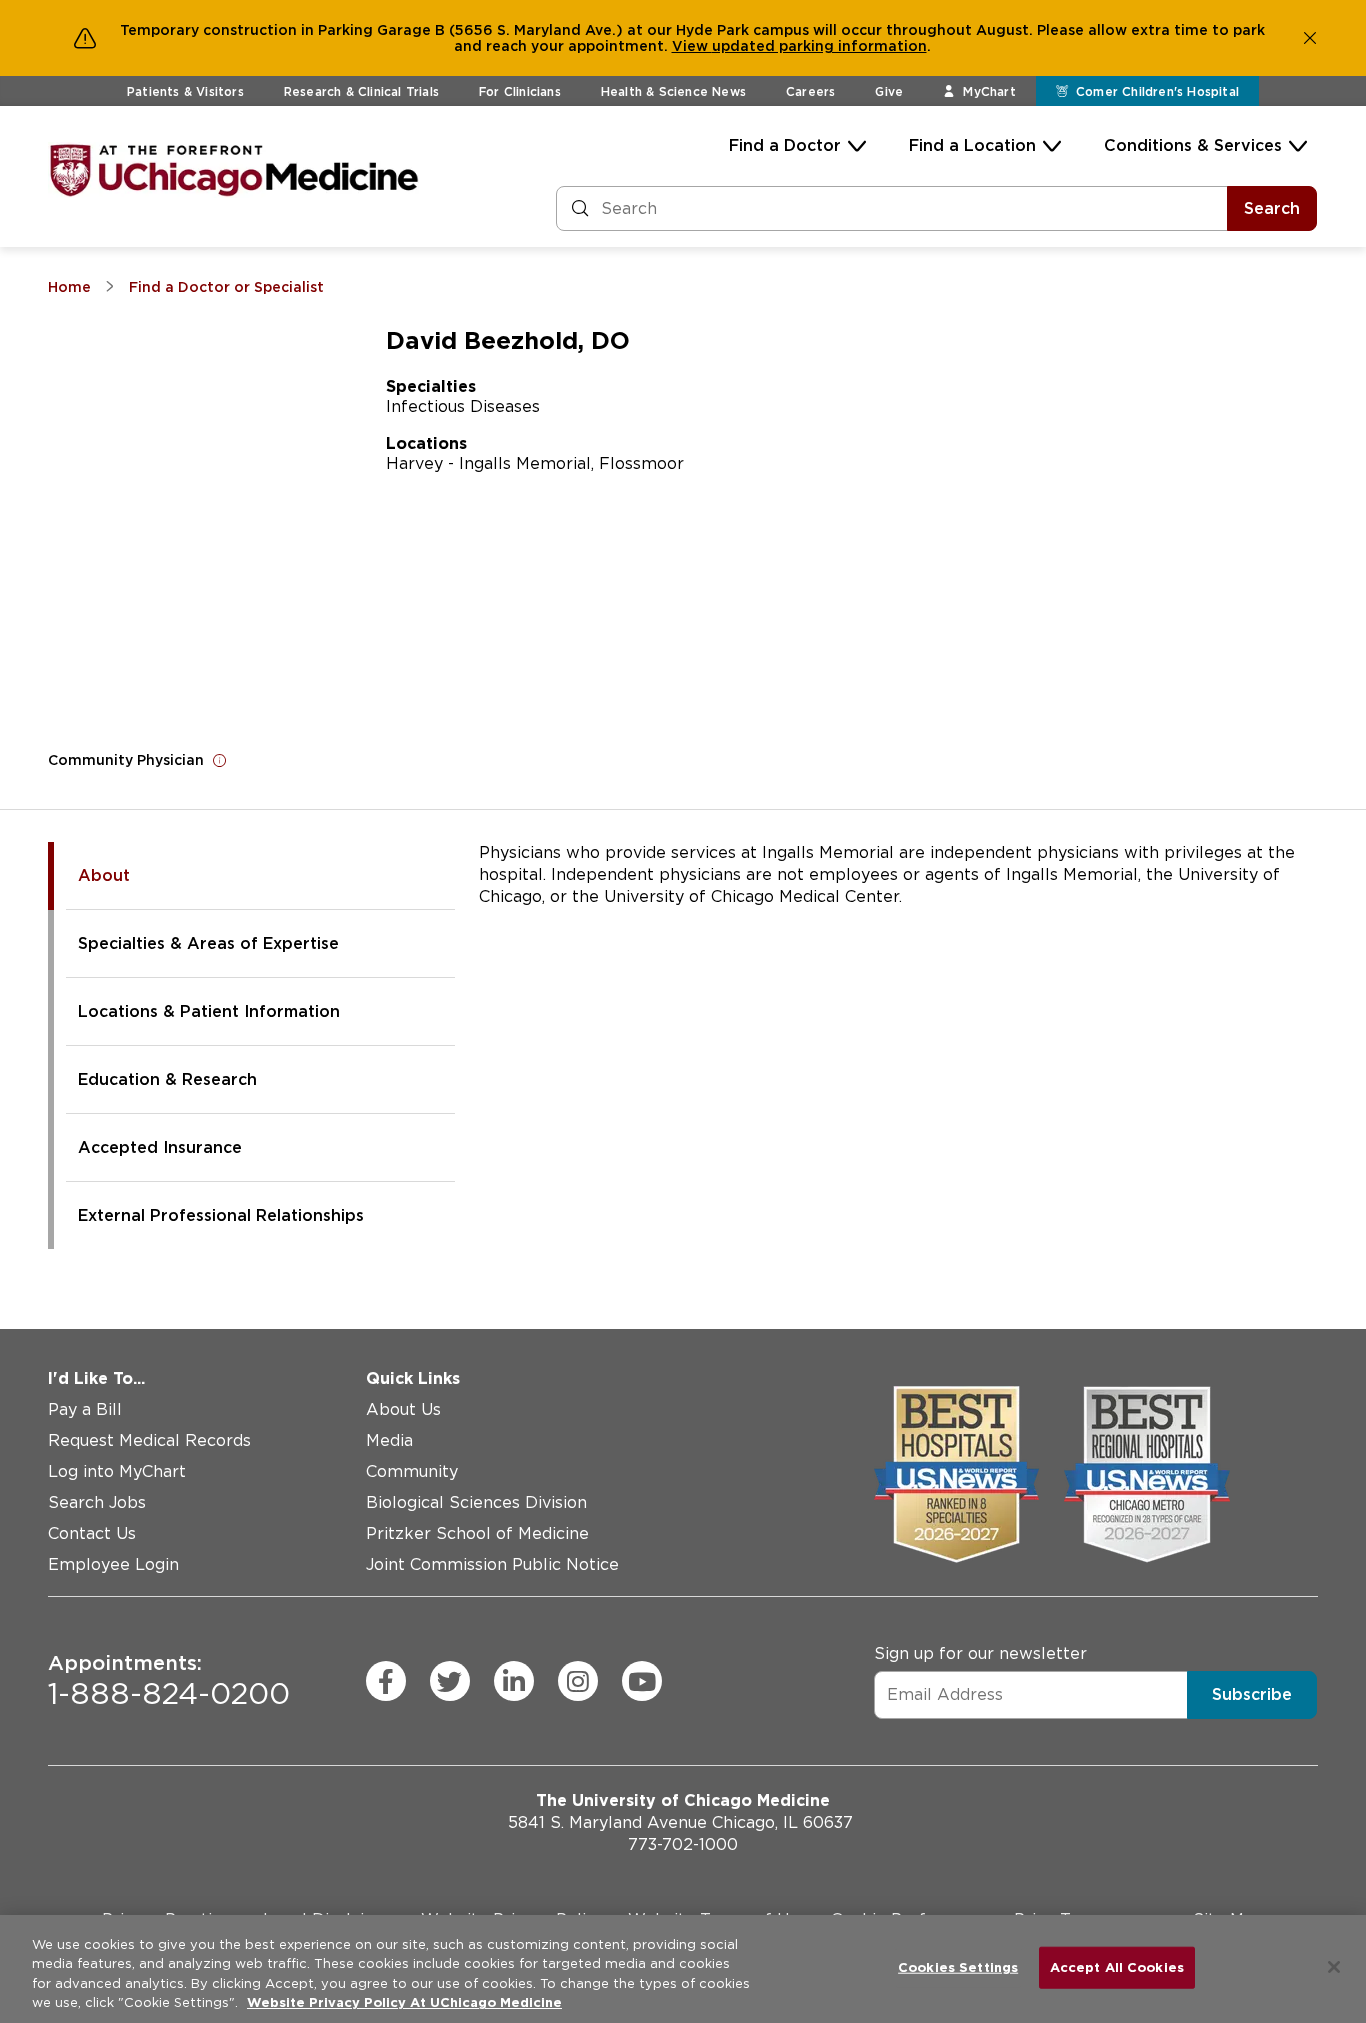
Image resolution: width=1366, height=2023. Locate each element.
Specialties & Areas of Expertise (208, 943)
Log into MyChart (117, 1471)
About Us (403, 1409)
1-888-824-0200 (169, 1681)
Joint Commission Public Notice (492, 1564)
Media (389, 1440)
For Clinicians (520, 91)
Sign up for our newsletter (980, 1653)
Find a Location (972, 145)
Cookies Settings (958, 1967)
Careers (810, 91)
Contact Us (92, 1533)
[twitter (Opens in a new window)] (450, 1681)
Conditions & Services (1193, 145)
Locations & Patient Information (209, 1011)
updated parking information (819, 46)
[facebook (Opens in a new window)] (386, 1681)
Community (412, 1471)
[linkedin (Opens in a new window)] (514, 1681)
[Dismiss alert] (1310, 38)
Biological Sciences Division (476, 1502)
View (692, 46)
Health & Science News (673, 91)
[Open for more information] (220, 760)
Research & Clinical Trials (361, 91)
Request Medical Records (149, 1440)
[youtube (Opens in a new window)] (642, 1681)
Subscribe (1252, 1694)
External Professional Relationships (221, 1215)
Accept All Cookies (1117, 1967)
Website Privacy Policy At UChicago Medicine (404, 2002)
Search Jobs (97, 1502)
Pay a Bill (85, 1409)
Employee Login (113, 1564)
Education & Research (167, 1079)
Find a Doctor (785, 145)
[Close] (1334, 1967)
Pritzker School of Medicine (477, 1533)
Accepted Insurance (160, 1147)
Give (889, 91)
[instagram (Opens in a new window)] (578, 1681)
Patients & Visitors (185, 91)
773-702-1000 (683, 1844)
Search (1272, 208)
